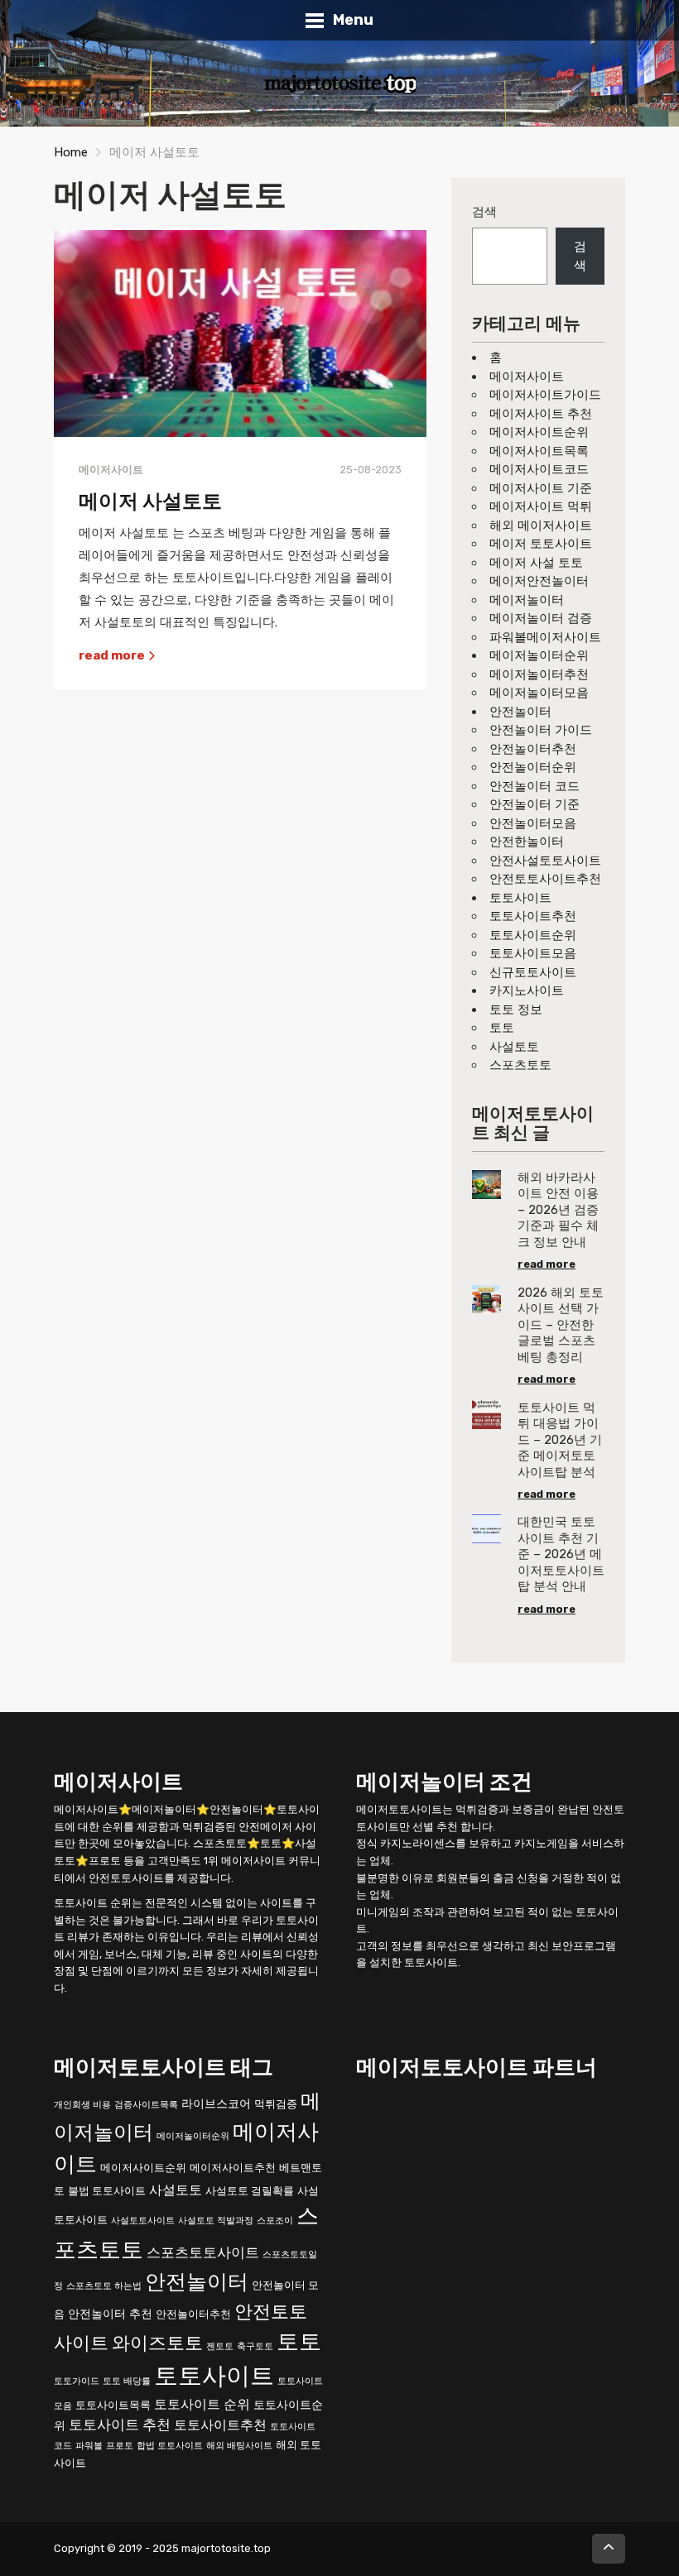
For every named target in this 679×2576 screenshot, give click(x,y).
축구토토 (255, 2346)
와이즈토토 (157, 2343)
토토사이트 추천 (120, 2425)
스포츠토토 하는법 (104, 2286)
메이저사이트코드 (539, 469)
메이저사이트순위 (539, 432)
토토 (502, 1028)
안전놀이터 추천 (110, 2314)
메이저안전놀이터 (539, 581)
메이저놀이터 (527, 600)
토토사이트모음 (533, 953)
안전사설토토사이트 (545, 861)
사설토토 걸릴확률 (250, 2191)
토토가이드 (77, 2381)
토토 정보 (516, 1010)
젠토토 (220, 2346)
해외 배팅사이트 (239, 2446)
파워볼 (89, 2446)
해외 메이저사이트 (541, 525)
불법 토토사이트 (107, 2191)
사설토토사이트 (143, 2221)
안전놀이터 (520, 712)
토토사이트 (520, 898)
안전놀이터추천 (533, 749)
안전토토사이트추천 (545, 879)
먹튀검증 (276, 2104)
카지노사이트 (527, 991)
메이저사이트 (527, 377)
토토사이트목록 (113, 2405)
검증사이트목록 (146, 2105)
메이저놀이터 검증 (541, 618)
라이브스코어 (216, 2104)
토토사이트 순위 (202, 2404)
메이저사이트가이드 (545, 395)
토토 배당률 (127, 2381)
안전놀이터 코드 (535, 786)
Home (71, 152)
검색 (484, 212)
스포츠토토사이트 (203, 2252)
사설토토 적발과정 (216, 2221)
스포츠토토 (520, 1065)
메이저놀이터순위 (539, 655)
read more (113, 655)
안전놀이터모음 (533, 823)
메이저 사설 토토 (536, 563)
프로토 (120, 2446)
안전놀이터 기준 (535, 804)
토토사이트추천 (533, 916)
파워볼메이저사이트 (545, 637)
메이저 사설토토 (150, 501)
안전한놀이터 (527, 842)
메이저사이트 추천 (541, 414)
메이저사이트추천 (233, 2168)
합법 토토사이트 (170, 2446)
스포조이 (275, 2221)
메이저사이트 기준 (541, 488)
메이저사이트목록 (539, 451)
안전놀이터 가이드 (541, 730)
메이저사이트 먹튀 (541, 506)
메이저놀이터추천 (539, 674)
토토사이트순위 (533, 935)
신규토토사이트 (533, 972)
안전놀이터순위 (533, 767)
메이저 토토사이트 (541, 544)
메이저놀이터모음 (539, 693)
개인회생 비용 (82, 2105)
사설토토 (514, 1047)
